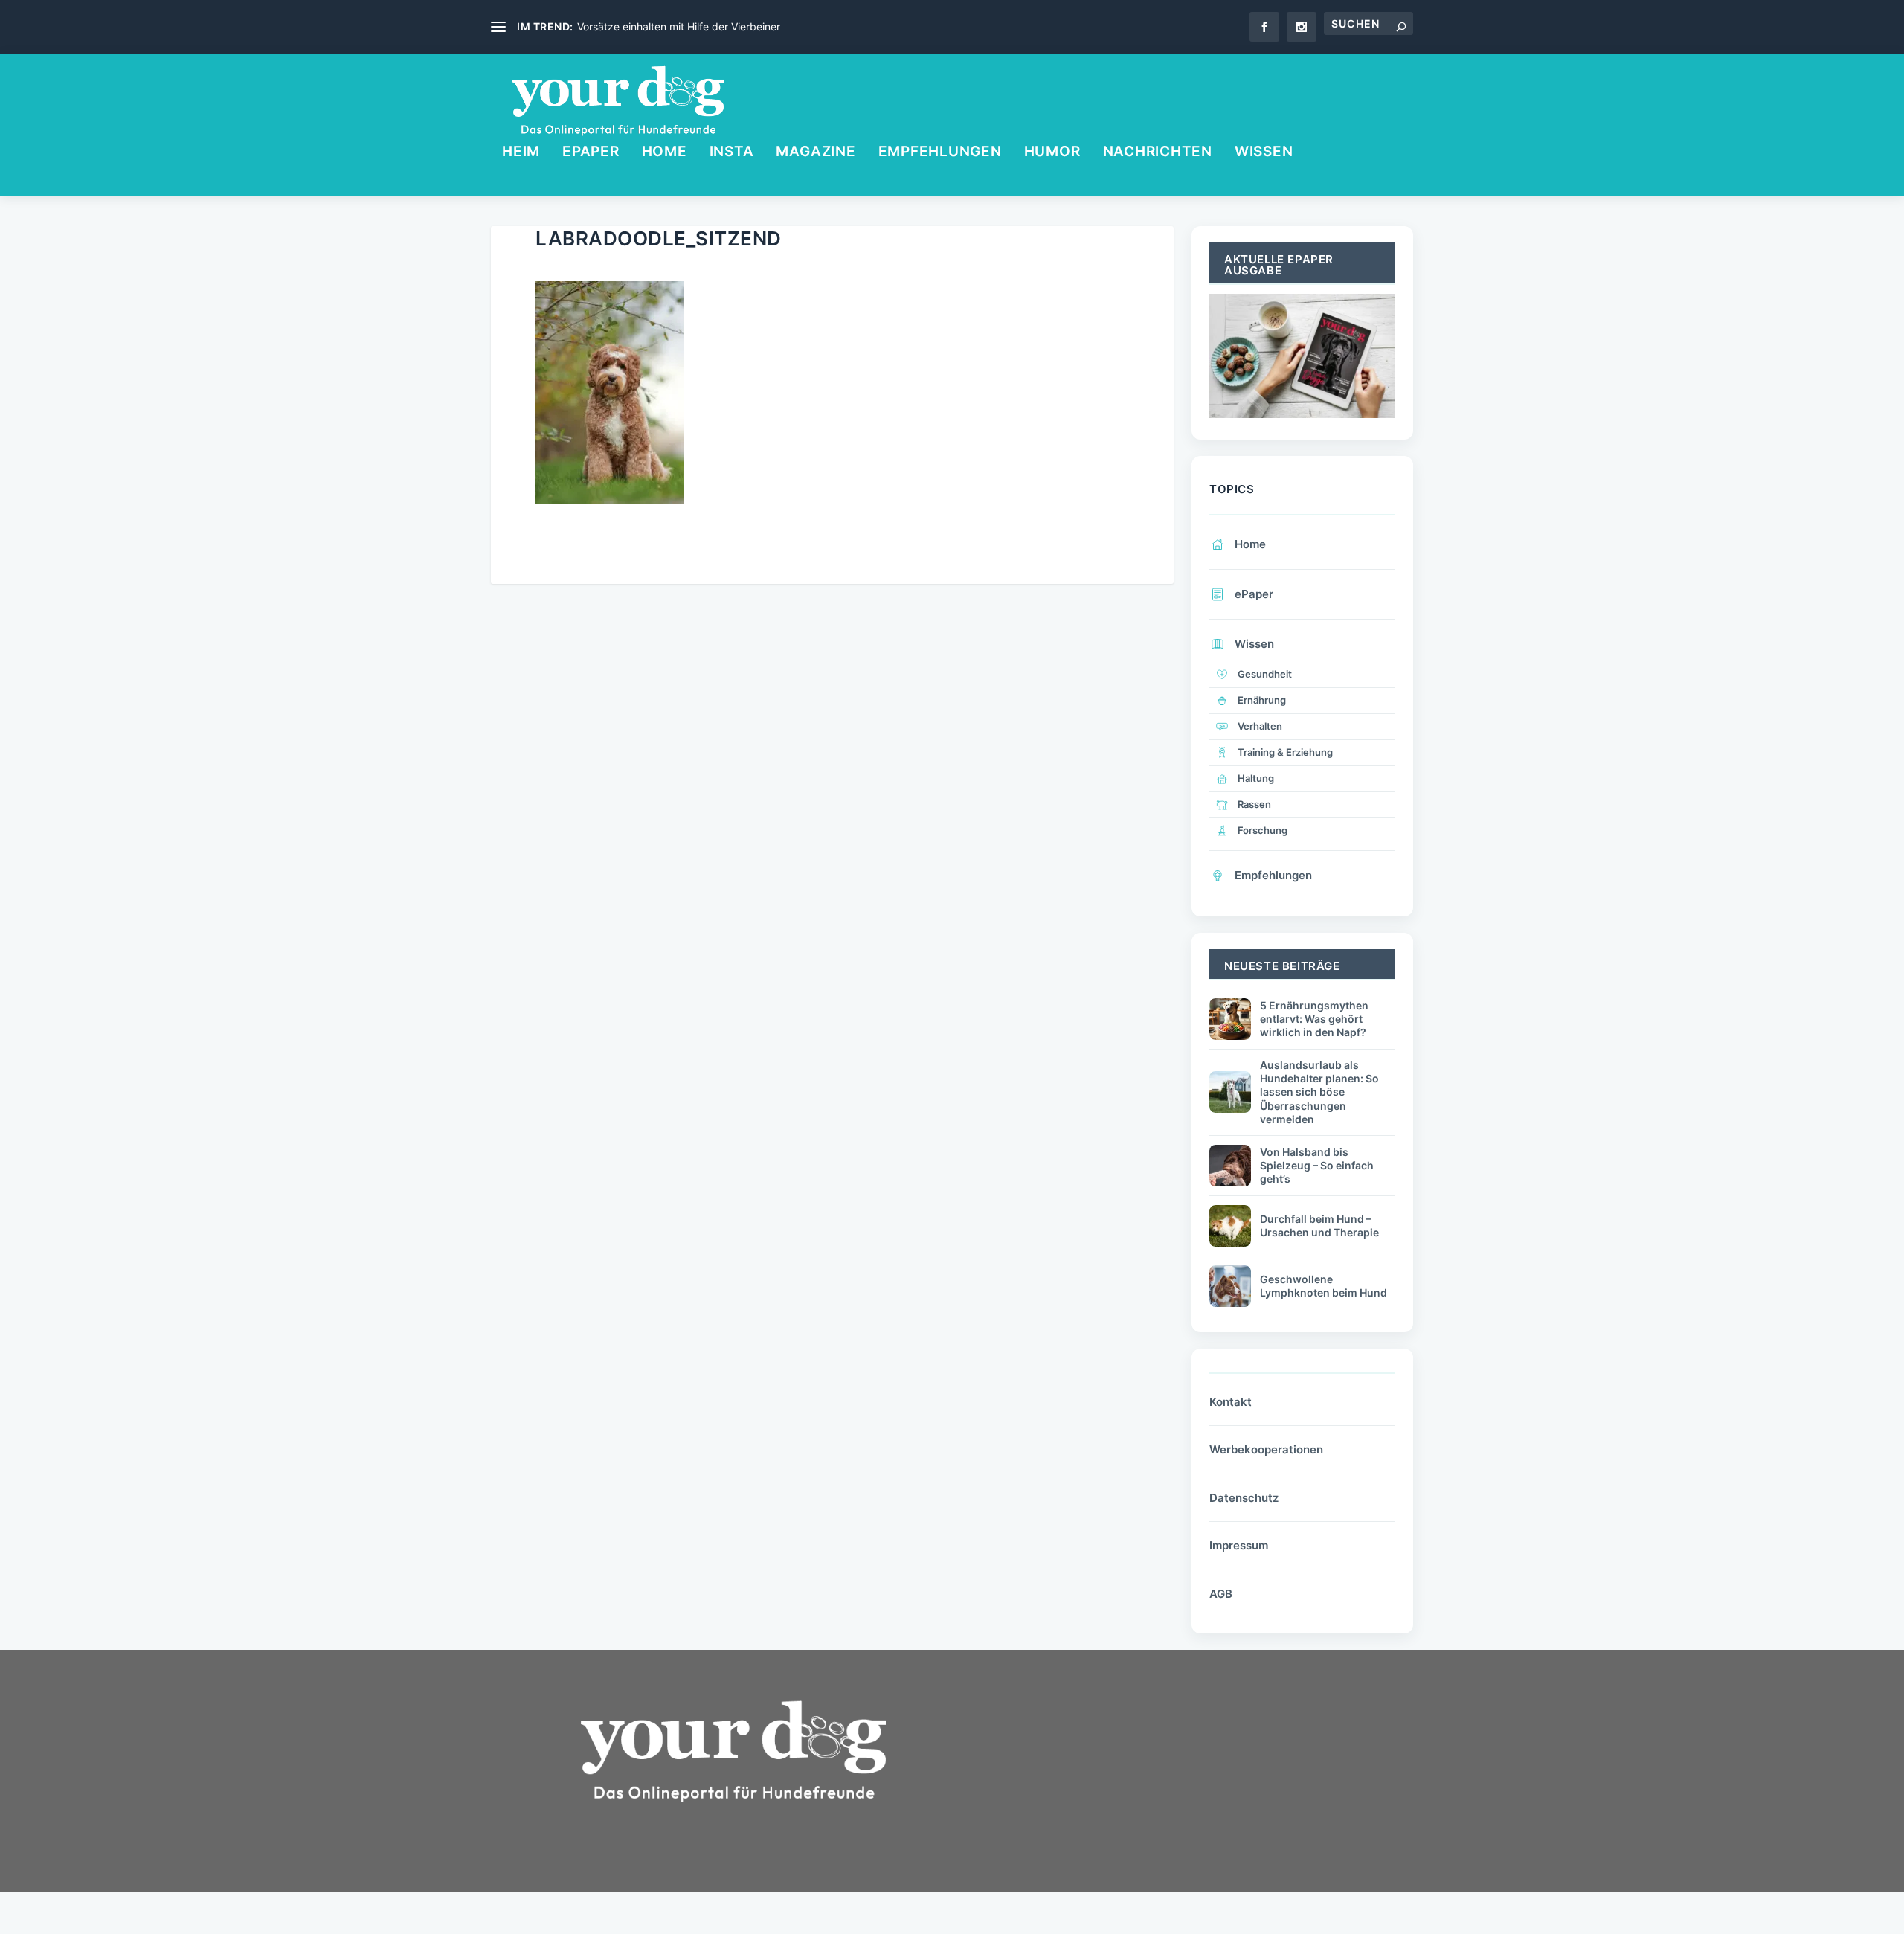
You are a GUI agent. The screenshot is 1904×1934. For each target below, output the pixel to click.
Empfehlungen (940, 153)
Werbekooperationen (1266, 1449)
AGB (1221, 1594)
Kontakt (1231, 1402)
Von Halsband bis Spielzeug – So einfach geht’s (1317, 1165)
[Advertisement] (1086, 1801)
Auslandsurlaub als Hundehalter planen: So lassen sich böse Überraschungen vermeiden (1319, 1092)
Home (665, 153)
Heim (521, 153)
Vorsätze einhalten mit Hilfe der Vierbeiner (679, 26)
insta (732, 153)
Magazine (816, 153)
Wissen (1264, 153)
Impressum (1239, 1545)
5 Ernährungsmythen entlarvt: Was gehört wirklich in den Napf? (1314, 1019)
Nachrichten (1158, 153)
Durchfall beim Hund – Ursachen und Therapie (1319, 1225)
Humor (1052, 153)
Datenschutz (1244, 1498)
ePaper (591, 153)
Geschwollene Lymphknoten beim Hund (1324, 1286)
